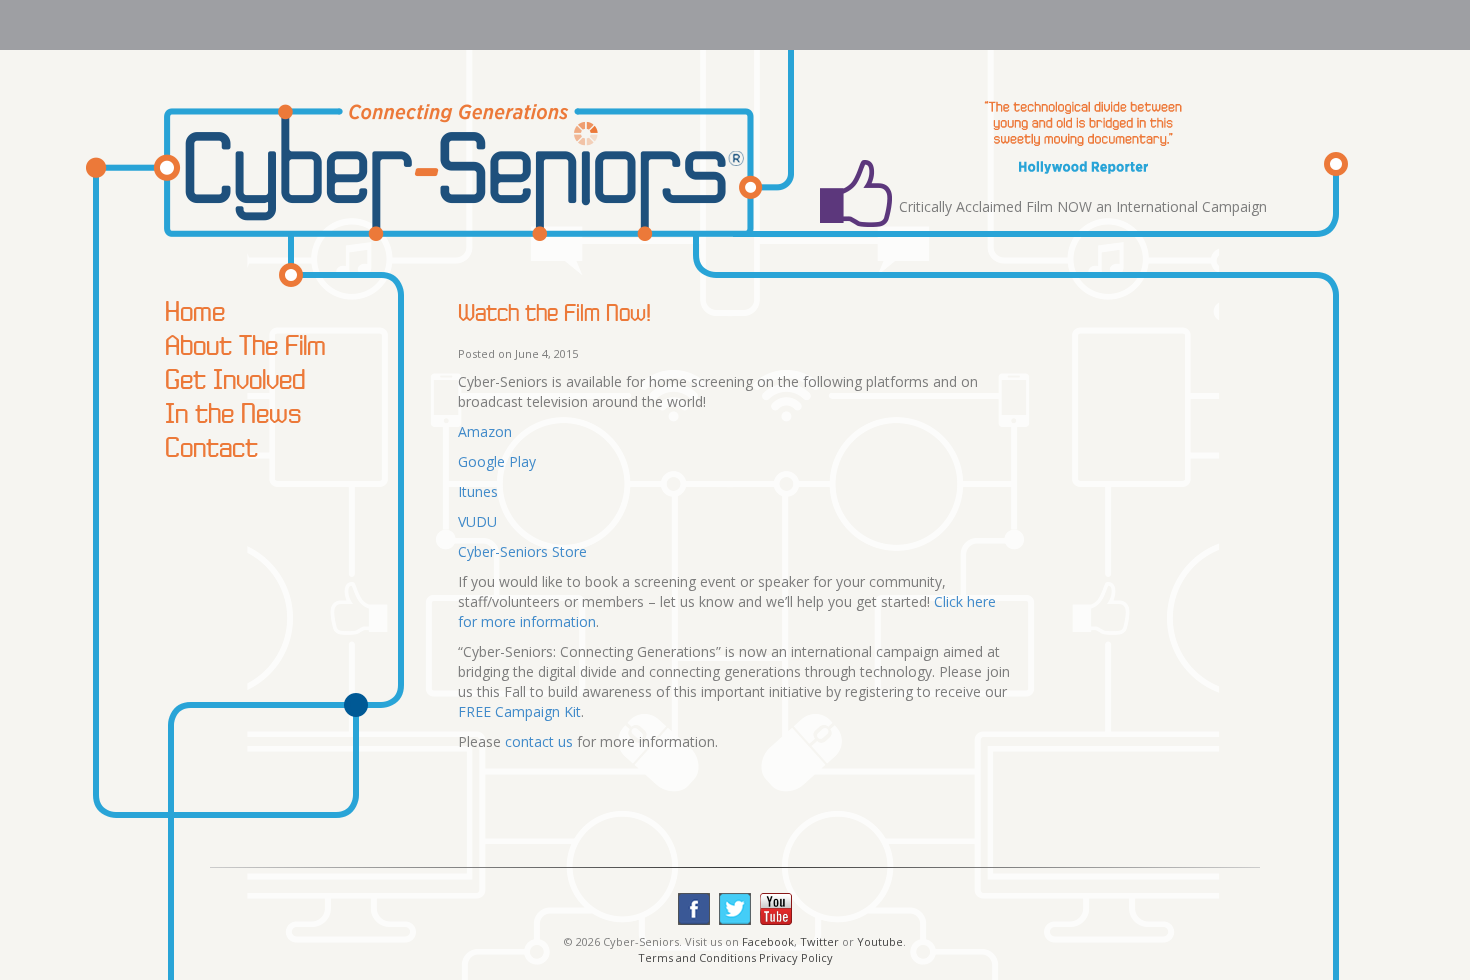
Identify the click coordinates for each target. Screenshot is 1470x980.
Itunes (478, 491)
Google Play (497, 461)
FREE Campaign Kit (519, 711)
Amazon (485, 431)
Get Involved (235, 379)
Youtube (880, 941)
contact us (539, 741)
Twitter (819, 941)
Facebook (768, 941)
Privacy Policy (796, 957)
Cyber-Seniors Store (522, 551)
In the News (233, 413)
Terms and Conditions (697, 957)
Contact (211, 447)
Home (195, 311)
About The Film (245, 345)
